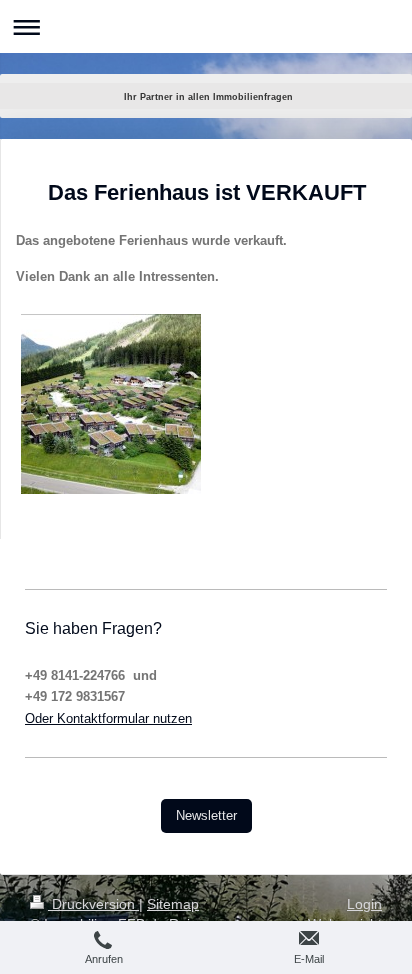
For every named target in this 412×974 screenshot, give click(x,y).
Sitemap (173, 904)
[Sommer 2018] (111, 404)
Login (364, 904)
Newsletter (206, 815)
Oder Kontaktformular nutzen (108, 718)
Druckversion (93, 904)
